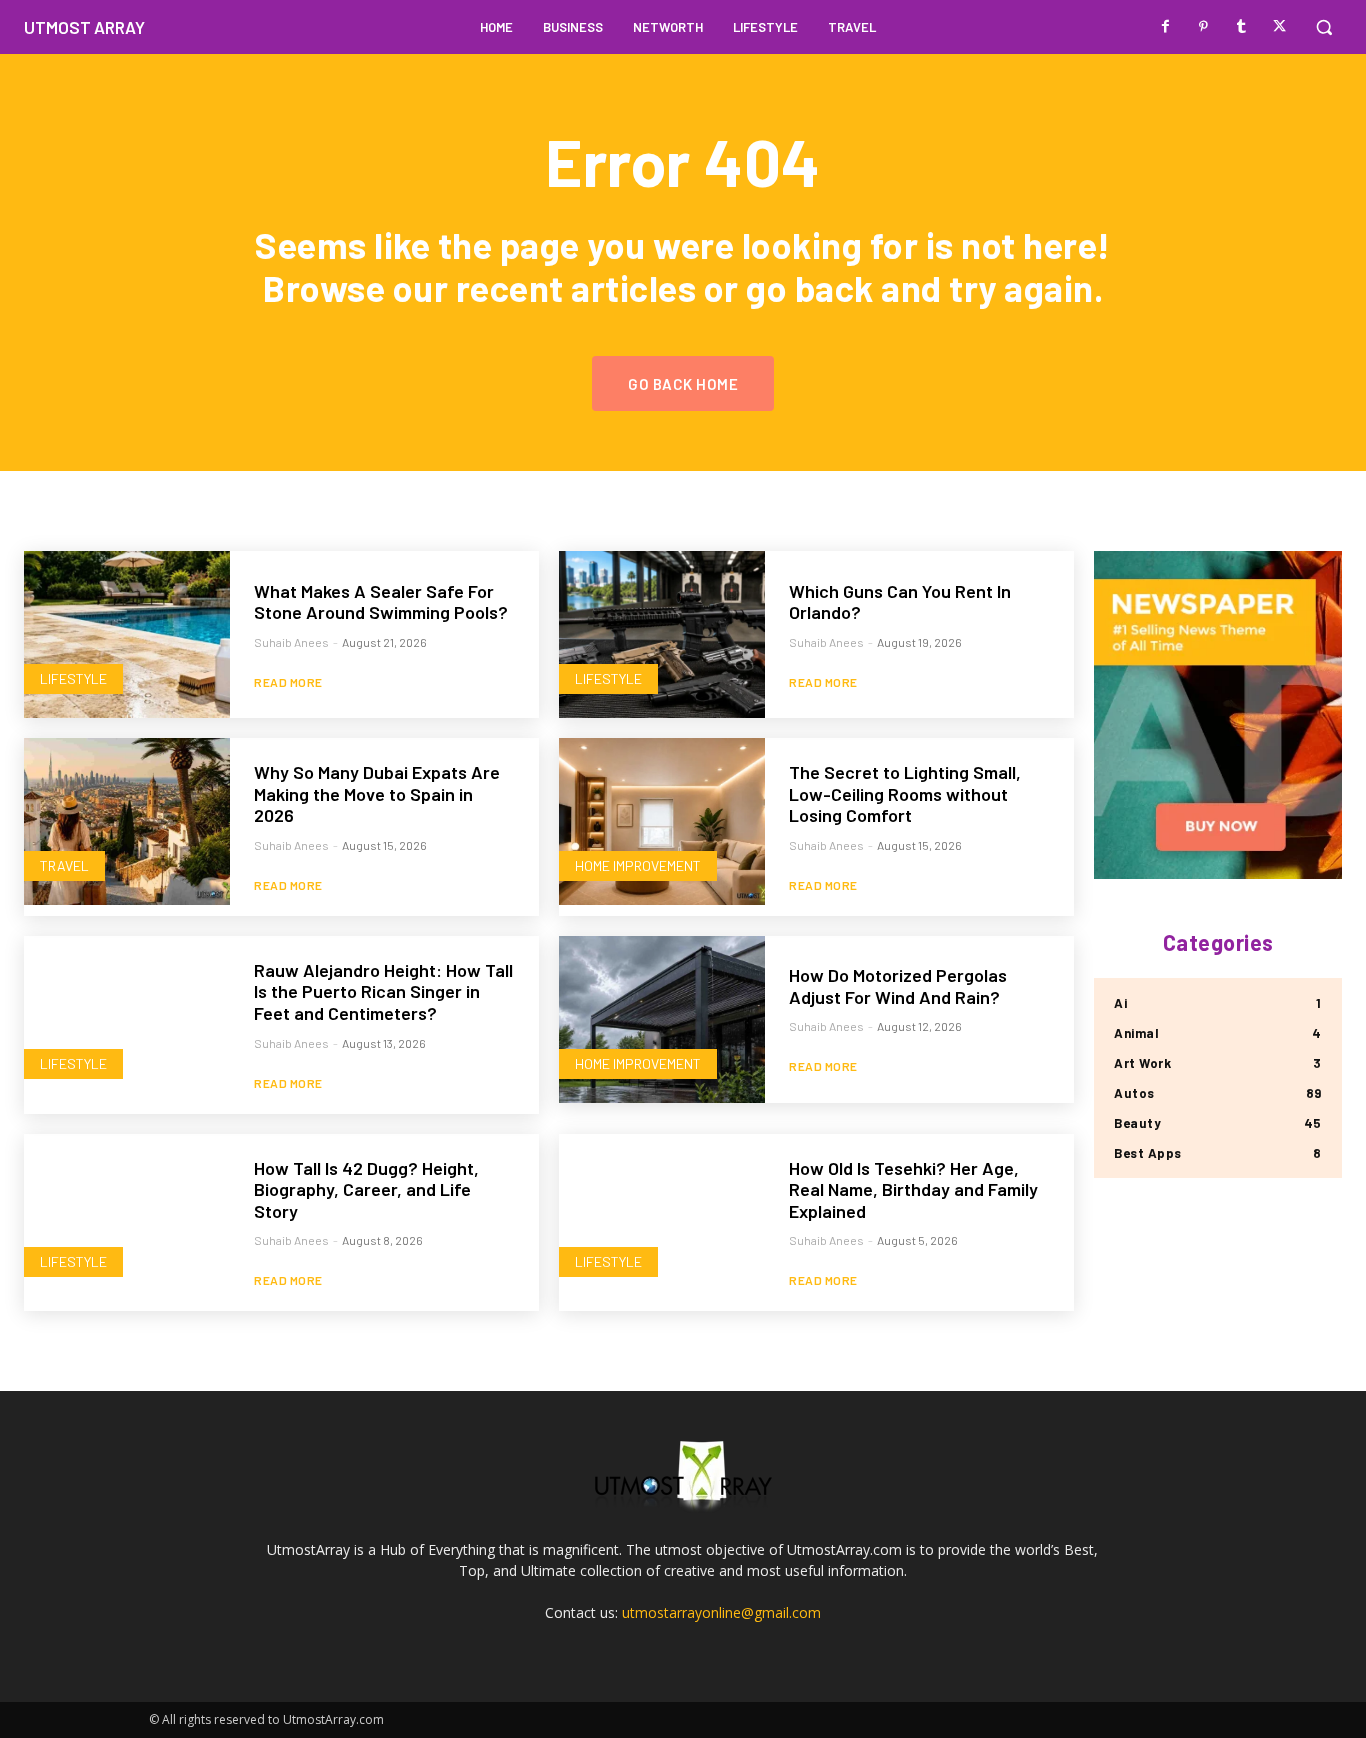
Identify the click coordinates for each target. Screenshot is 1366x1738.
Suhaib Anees (291, 642)
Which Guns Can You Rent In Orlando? (900, 602)
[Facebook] (1166, 27)
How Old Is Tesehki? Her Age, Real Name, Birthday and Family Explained (913, 1189)
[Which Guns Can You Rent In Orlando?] (662, 634)
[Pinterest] (1204, 27)
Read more (288, 682)
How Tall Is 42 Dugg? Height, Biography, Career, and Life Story (366, 1189)
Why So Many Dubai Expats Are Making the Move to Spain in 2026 (377, 793)
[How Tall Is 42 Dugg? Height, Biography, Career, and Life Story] (127, 1217)
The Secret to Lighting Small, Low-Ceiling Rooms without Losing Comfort (905, 793)
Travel (64, 865)
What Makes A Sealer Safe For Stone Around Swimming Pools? (381, 602)
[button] (1324, 27)
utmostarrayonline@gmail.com (721, 1612)
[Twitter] (1280, 27)
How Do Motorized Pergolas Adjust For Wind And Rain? (898, 986)
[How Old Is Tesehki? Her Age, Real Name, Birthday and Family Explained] (662, 1217)
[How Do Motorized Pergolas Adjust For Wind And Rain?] (662, 1019)
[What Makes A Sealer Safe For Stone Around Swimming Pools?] (127, 634)
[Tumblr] (1242, 27)
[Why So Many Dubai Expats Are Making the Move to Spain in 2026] (127, 821)
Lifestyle (73, 678)
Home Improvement (638, 865)
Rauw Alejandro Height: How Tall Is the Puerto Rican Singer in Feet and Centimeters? (383, 991)
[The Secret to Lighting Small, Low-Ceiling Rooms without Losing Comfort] (662, 821)
